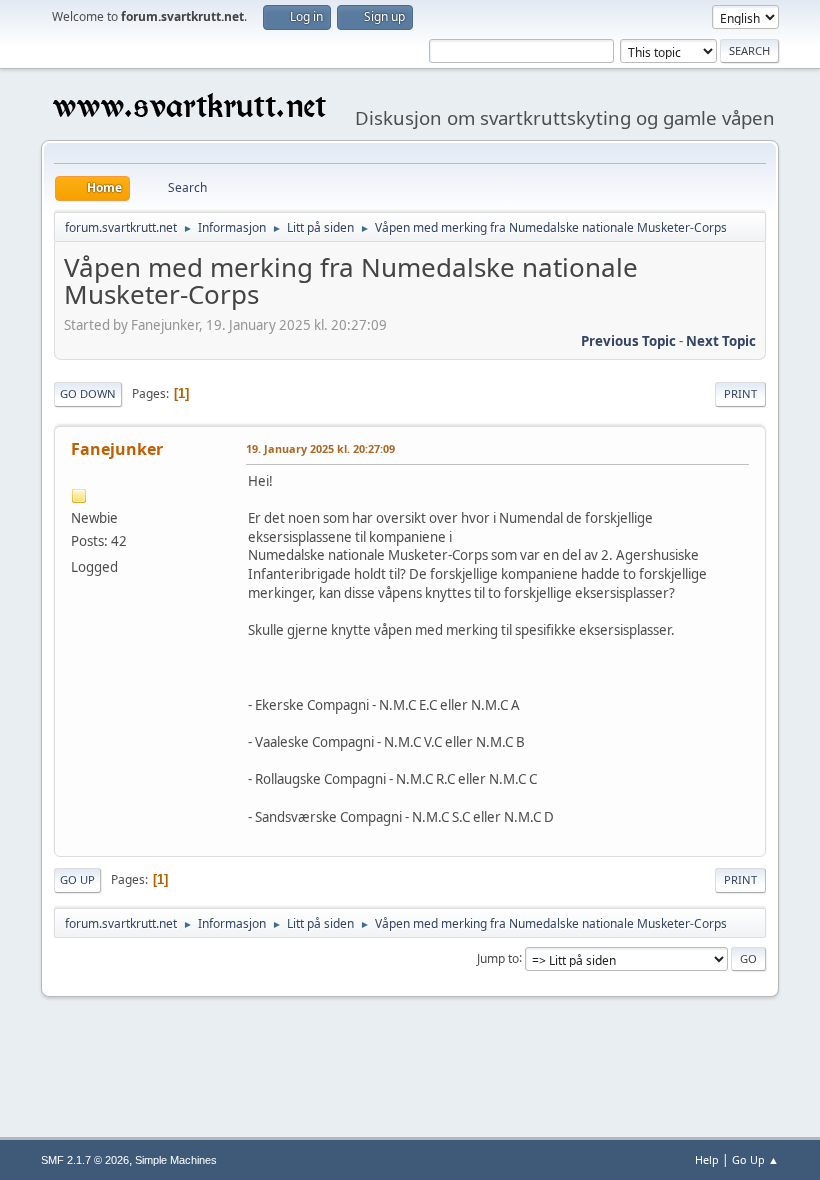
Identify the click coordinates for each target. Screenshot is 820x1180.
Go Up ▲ (755, 1159)
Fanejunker (117, 449)
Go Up (77, 879)
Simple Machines (176, 1160)
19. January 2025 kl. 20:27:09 (320, 448)
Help (707, 1159)
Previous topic (628, 341)
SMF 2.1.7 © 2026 (85, 1160)
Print (740, 393)
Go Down (88, 393)
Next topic (721, 341)
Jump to (498, 957)
